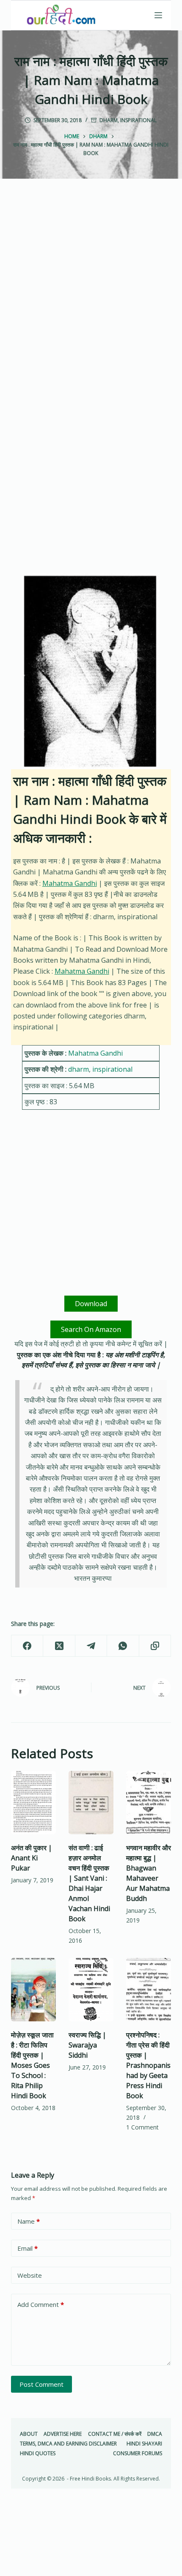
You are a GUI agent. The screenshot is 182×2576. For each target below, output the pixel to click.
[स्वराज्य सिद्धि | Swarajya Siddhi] (91, 1990)
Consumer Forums (138, 2453)
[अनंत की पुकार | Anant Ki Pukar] (33, 1803)
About (29, 2434)
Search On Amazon (91, 1329)
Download (91, 1304)
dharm (109, 120)
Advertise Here (63, 2434)
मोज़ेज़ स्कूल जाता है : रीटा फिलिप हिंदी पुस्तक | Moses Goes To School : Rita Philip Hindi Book (32, 2065)
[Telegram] (91, 1646)
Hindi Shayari (144, 2444)
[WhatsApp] (123, 1646)
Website (30, 2275)
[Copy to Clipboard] (155, 1646)
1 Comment (142, 2127)
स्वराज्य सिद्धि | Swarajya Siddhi (87, 2045)
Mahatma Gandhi (70, 883)
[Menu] (158, 15)
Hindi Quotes (38, 2453)
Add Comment (41, 2304)
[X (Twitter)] (59, 1646)
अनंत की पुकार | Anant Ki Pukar (32, 1858)
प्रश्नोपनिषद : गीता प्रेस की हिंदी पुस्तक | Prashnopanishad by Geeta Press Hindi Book (148, 2065)
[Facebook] (27, 1646)
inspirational (138, 120)
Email (28, 2248)
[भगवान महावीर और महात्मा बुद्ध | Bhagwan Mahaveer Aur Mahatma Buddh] (149, 1803)
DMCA (155, 2434)
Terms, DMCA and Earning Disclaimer (68, 2444)
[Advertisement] (91, 294)
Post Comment (41, 2384)
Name (29, 2221)
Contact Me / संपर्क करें (115, 2434)
